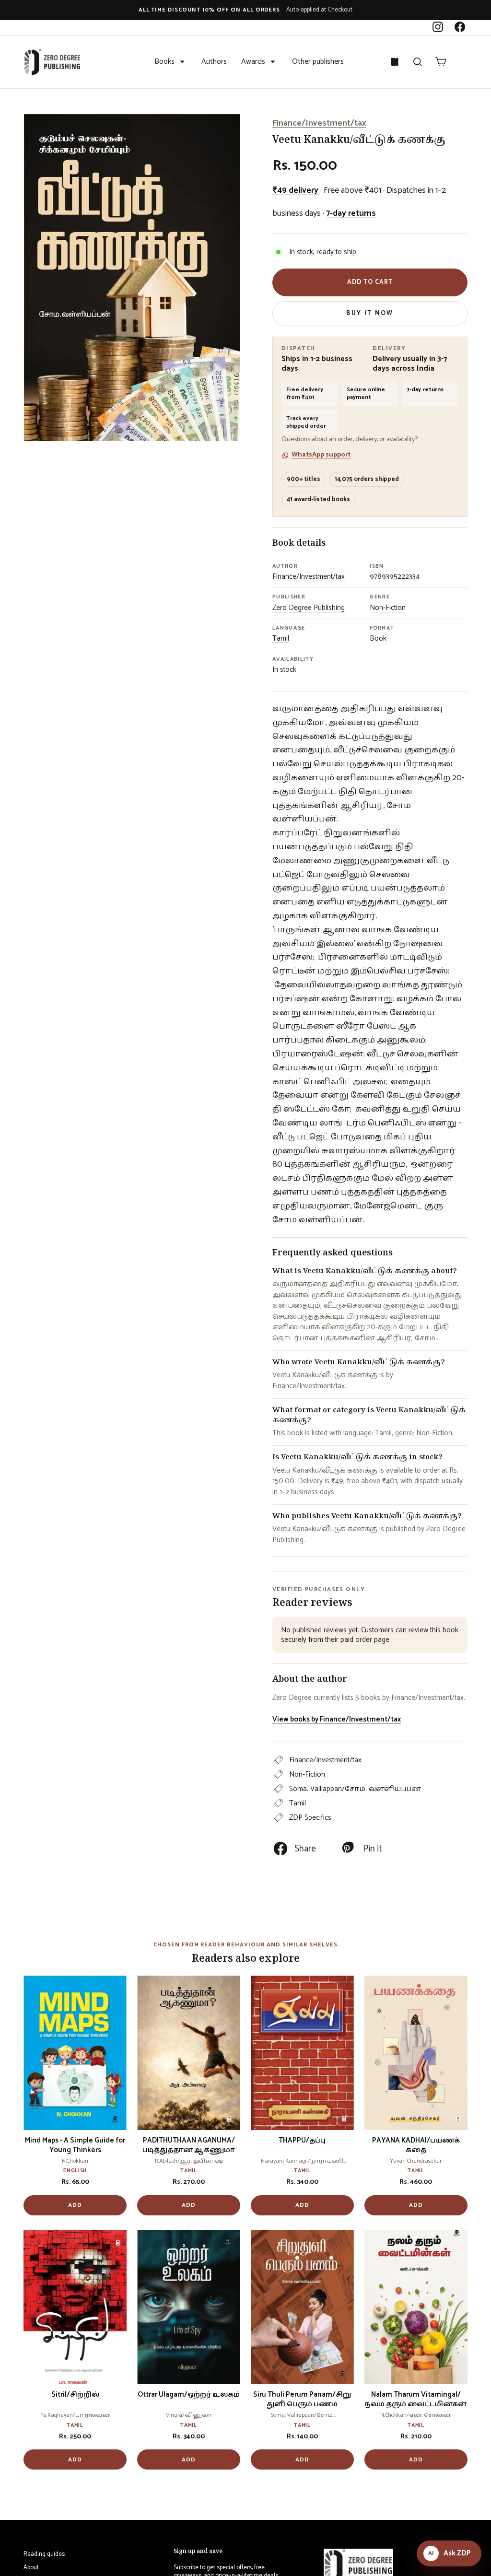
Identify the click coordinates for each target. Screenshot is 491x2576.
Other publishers (318, 62)
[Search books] (418, 62)
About (31, 2568)
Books (164, 62)
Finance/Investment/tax (319, 123)
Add (75, 2205)
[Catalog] (395, 62)
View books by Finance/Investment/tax (337, 1719)
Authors (214, 62)
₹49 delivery (295, 190)
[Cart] (441, 62)
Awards (253, 62)
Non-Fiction (388, 608)
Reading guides (44, 2554)
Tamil (281, 638)
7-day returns (351, 213)
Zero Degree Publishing (309, 608)
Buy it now (370, 313)
